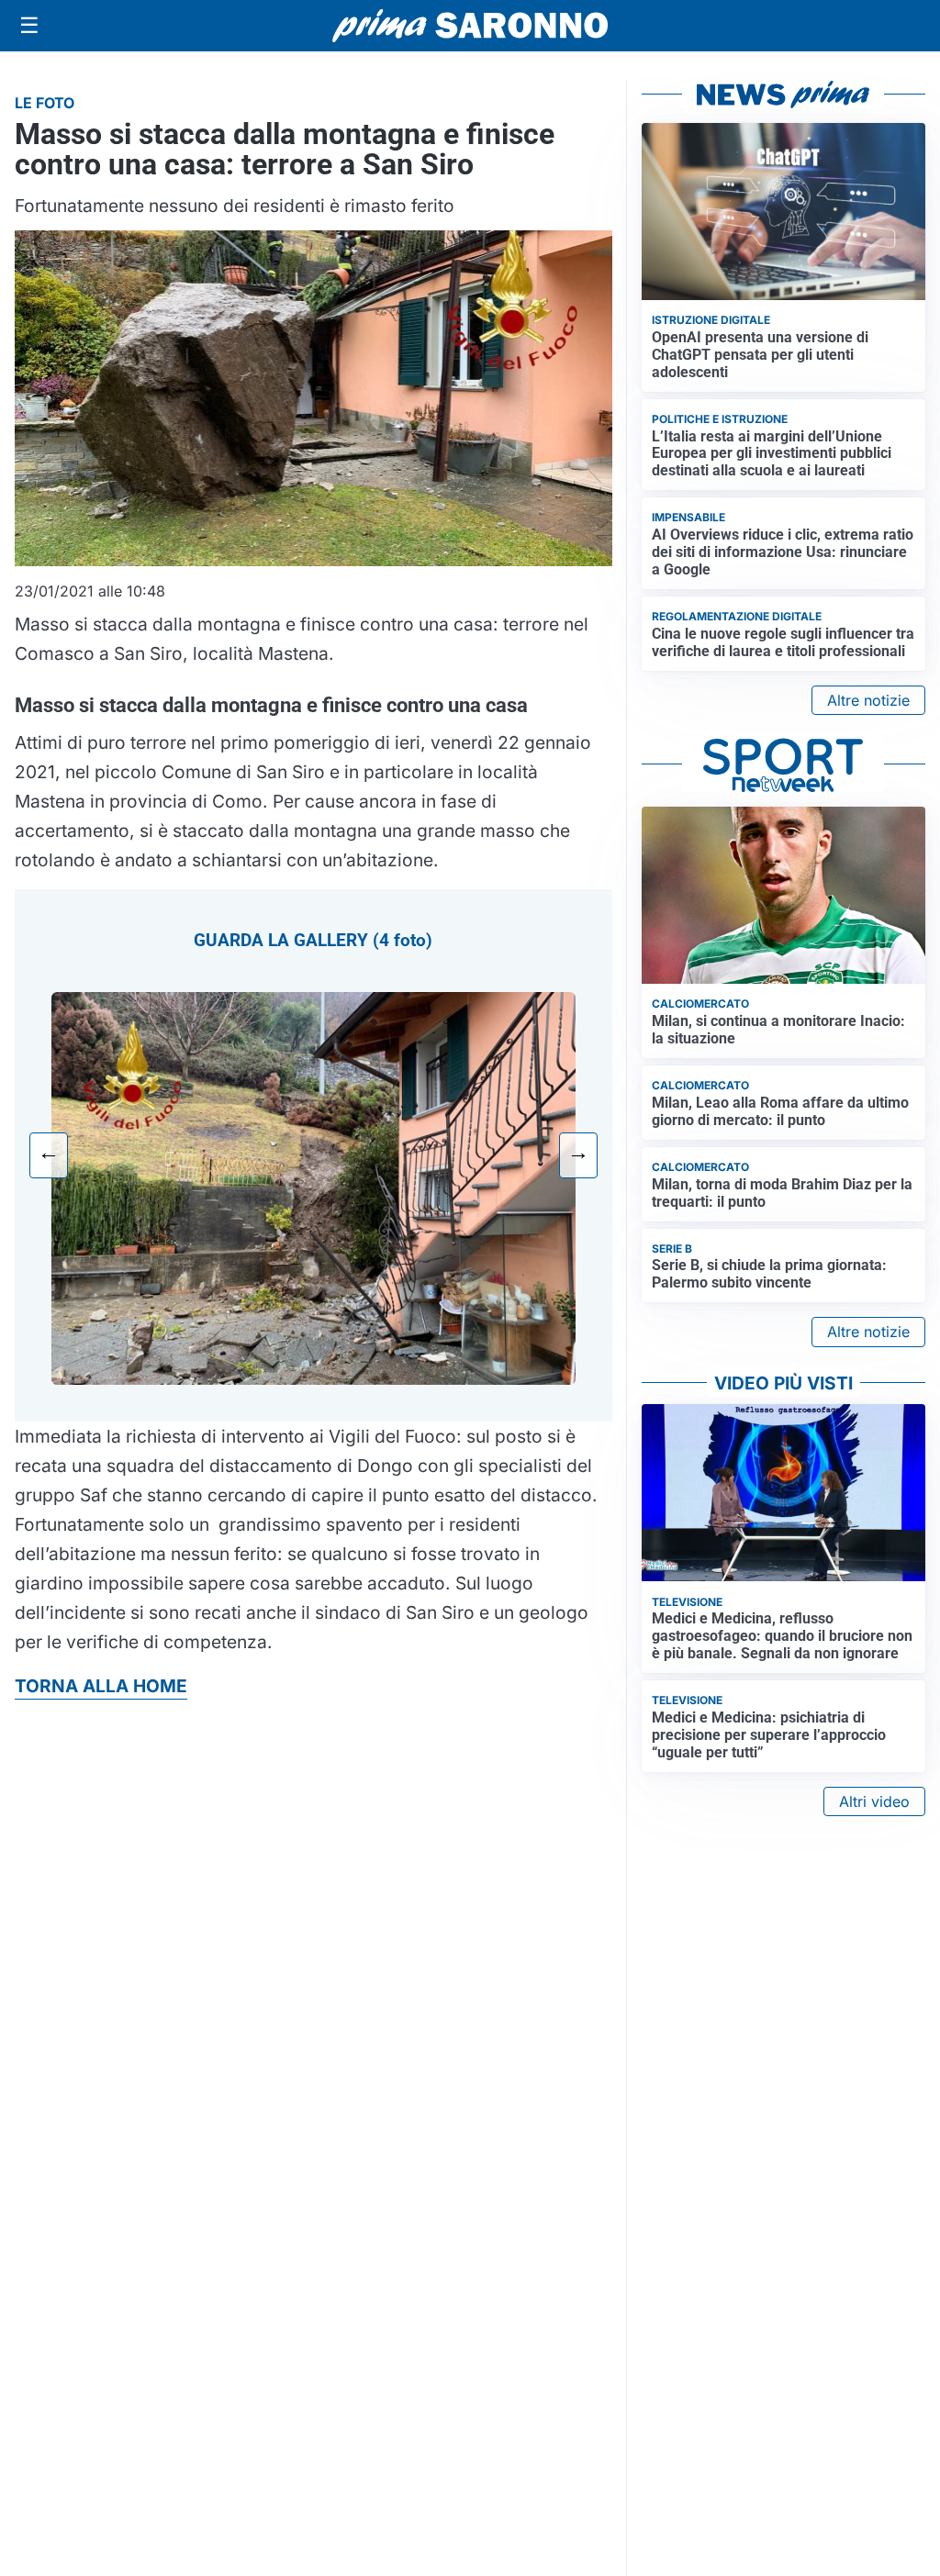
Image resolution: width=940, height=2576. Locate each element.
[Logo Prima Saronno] (470, 26)
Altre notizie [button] (868, 700)
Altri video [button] (874, 1801)
